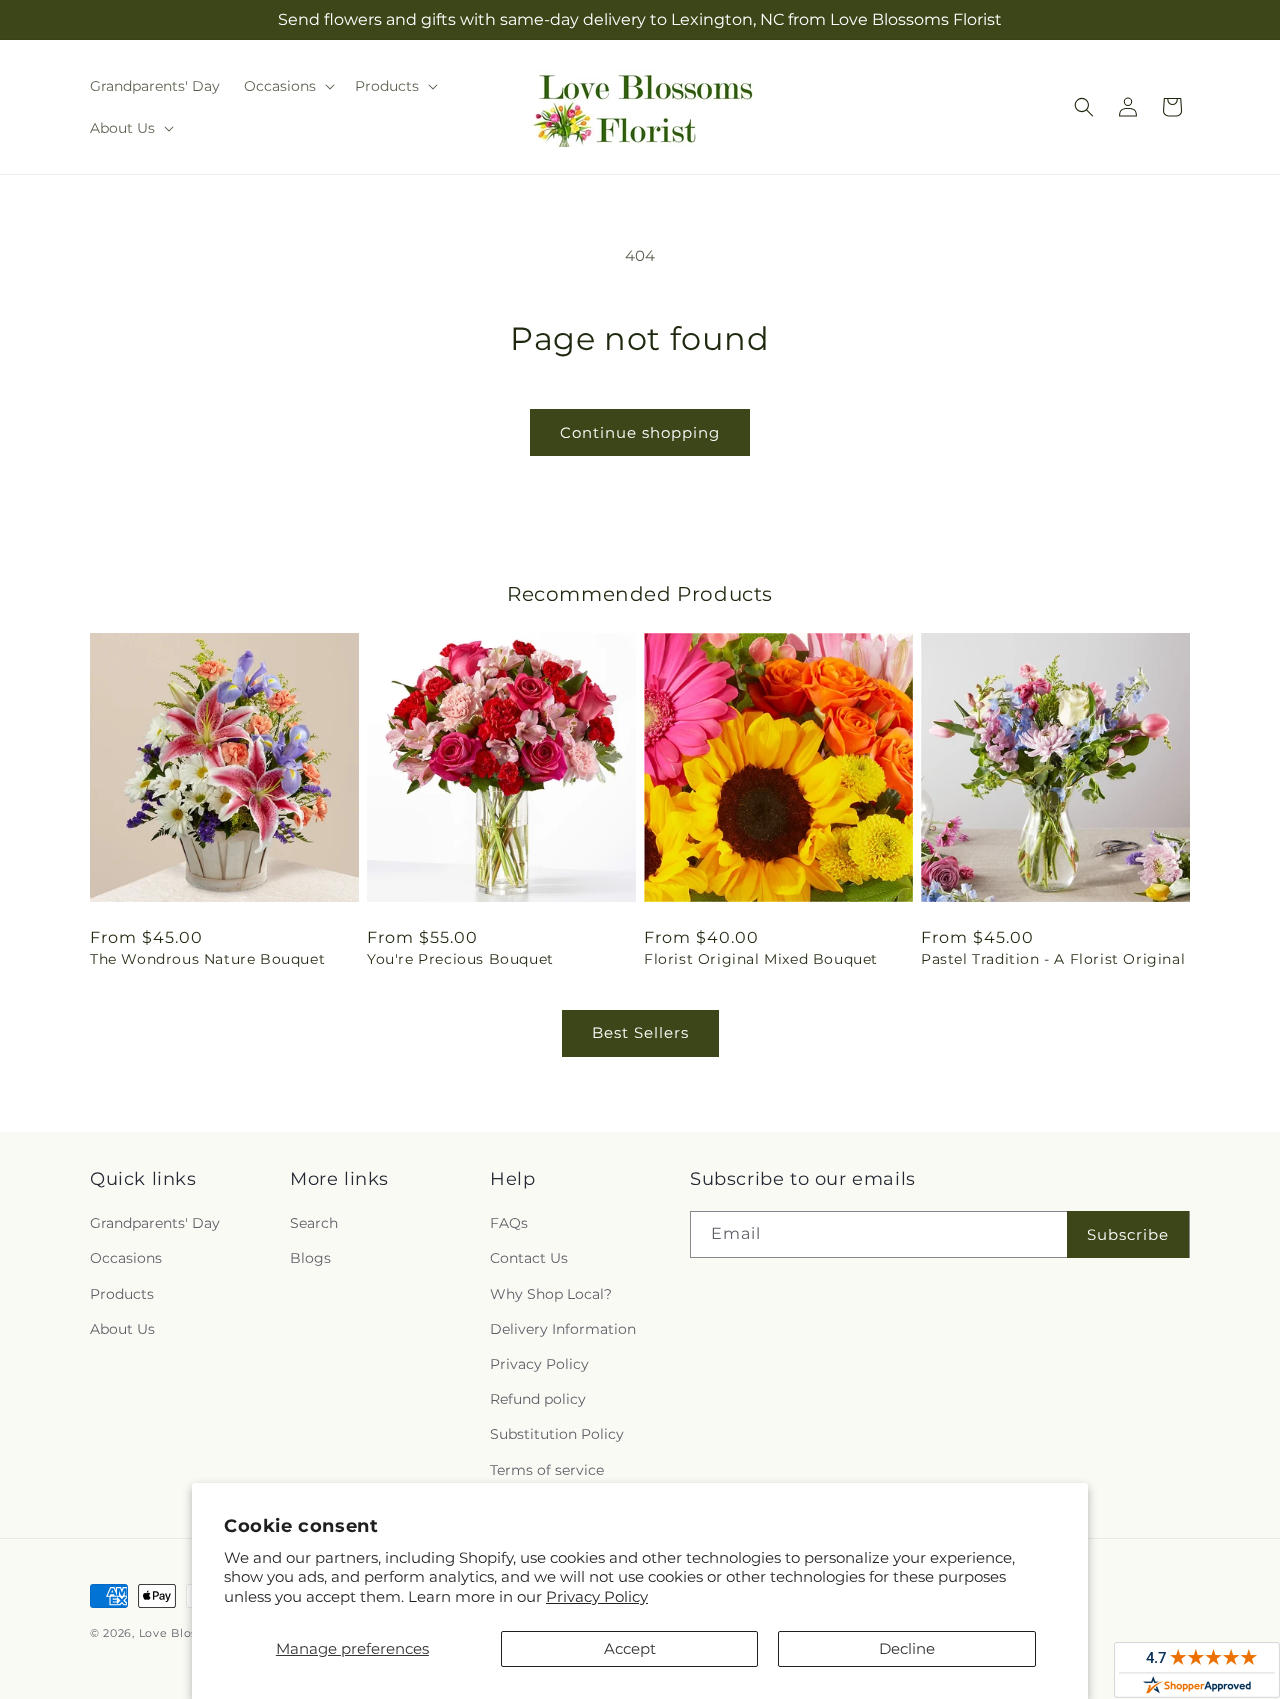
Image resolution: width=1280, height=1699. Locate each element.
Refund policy (538, 1399)
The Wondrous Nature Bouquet (207, 959)
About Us (122, 1329)
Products (122, 1294)
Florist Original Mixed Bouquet (761, 959)
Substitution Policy (557, 1434)
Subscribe (1128, 1234)
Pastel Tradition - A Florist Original (1053, 959)
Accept (630, 1648)
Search (314, 1223)
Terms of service (547, 1470)
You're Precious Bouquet (460, 959)
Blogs (310, 1258)
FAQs (509, 1223)
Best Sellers (640, 1032)
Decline (907, 1648)
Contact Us (529, 1258)
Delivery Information (563, 1329)
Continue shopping (640, 432)
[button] (287, 86)
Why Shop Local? (551, 1294)
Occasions (126, 1258)
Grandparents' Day (155, 1223)
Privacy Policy (597, 1596)
